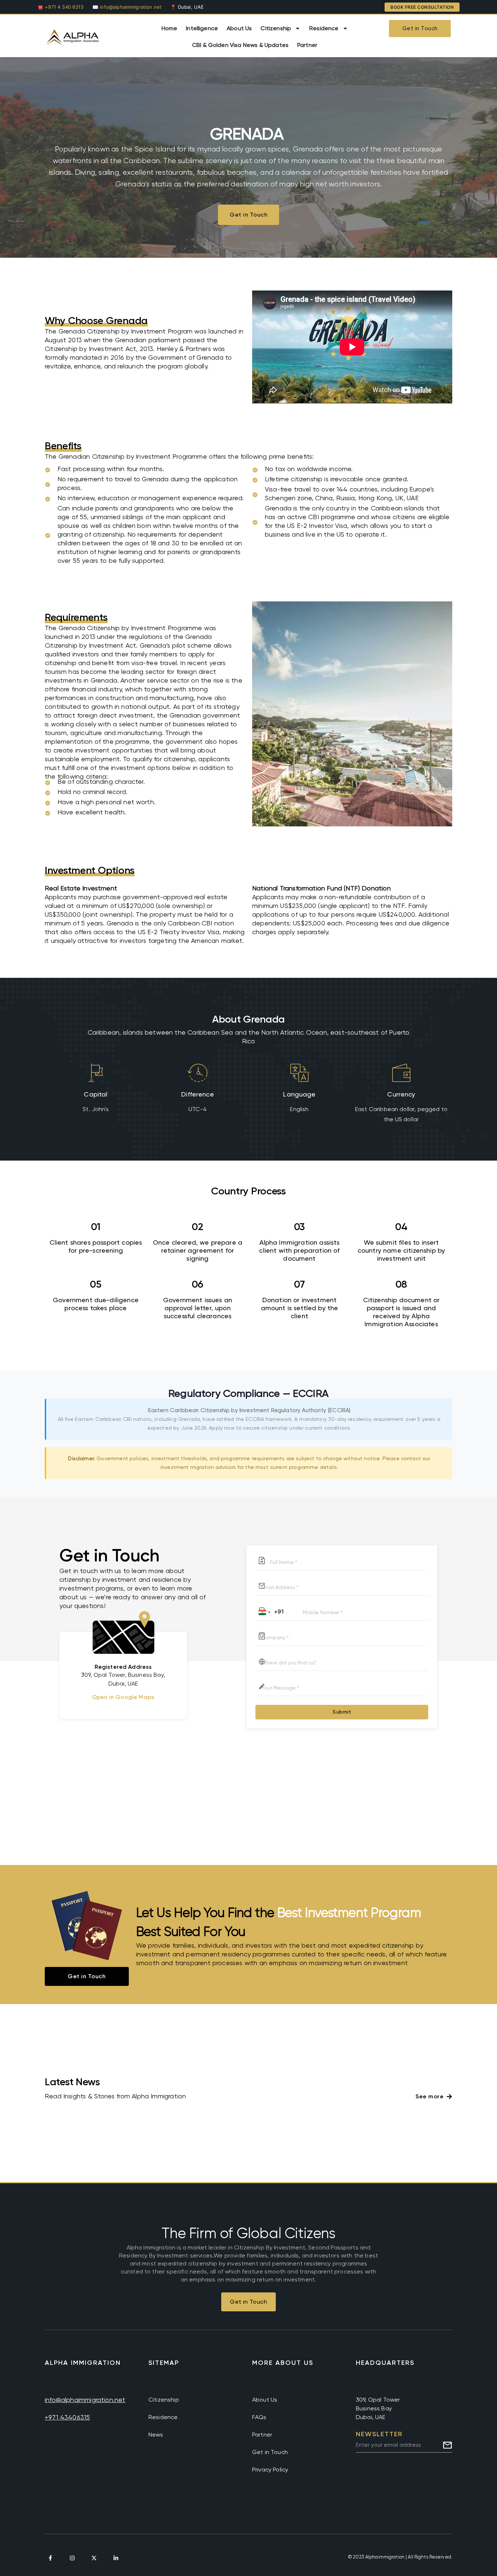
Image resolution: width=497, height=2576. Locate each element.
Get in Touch (270, 2452)
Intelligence (202, 28)
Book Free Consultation (422, 7)
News (156, 2435)
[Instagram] (72, 2558)
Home (170, 28)
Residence (324, 28)
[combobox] (270, 1613)
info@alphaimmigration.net (131, 7)
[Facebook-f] (50, 2558)
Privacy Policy (270, 2470)
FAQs (259, 2417)
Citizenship (276, 28)
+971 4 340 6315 (64, 7)
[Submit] (448, 2445)
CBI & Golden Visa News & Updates (240, 45)
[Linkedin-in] (116, 2558)
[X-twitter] (94, 2558)
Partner (307, 45)
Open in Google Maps (123, 1697)
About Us (239, 28)
